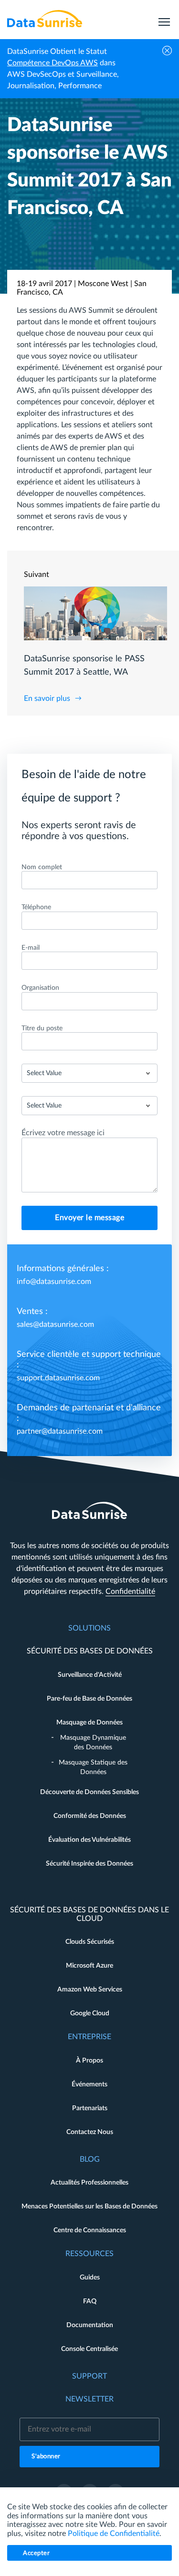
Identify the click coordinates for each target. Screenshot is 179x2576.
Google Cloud (90, 2013)
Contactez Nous (90, 2132)
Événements (89, 2084)
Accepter (36, 2553)
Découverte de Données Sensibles (89, 1792)
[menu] (164, 19)
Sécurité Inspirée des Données (89, 1864)
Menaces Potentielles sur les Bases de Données (89, 2207)
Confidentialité (130, 1591)
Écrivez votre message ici (63, 1133)
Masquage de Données (89, 1723)
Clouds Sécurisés (90, 1942)
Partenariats (90, 2108)
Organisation (40, 988)
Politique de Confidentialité (114, 2534)
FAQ (90, 2301)
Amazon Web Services (90, 1990)
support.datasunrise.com (58, 1378)
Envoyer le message (89, 1218)
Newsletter (89, 2399)
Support (89, 2376)
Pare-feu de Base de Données (89, 1699)
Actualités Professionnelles (89, 2183)
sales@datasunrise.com (55, 1324)
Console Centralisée (89, 2349)
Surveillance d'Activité (90, 1675)
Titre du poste (42, 1028)
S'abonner (46, 2457)
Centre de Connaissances (90, 2230)
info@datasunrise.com (54, 1282)
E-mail (31, 948)
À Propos (89, 2061)
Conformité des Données (90, 1816)
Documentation (90, 2325)
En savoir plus (47, 698)
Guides (90, 2278)
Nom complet (42, 867)
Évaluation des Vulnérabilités (89, 1840)
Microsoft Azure (89, 1966)
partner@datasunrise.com (60, 1431)
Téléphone (36, 907)
